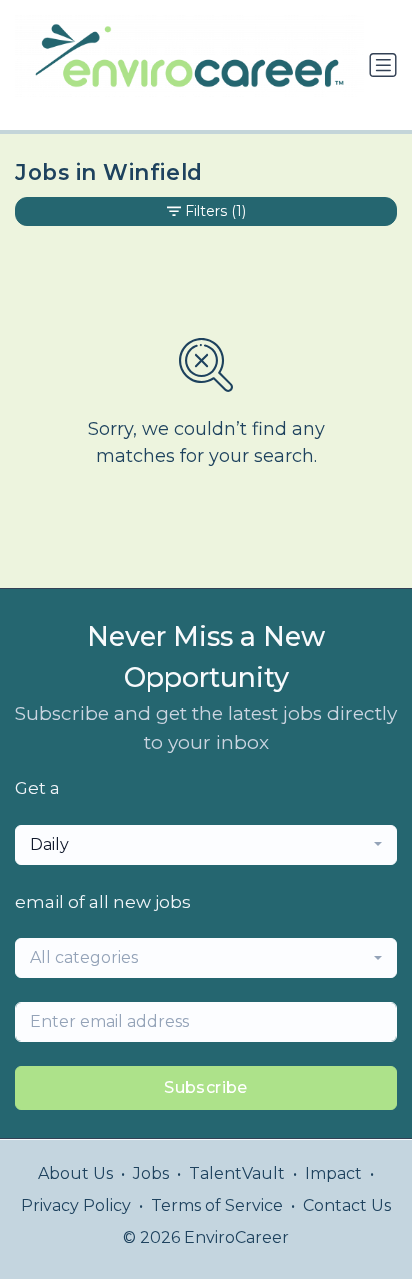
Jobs (151, 1173)
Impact (333, 1173)
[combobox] (206, 845)
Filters (215, 211)
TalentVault (237, 1173)
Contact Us (347, 1205)
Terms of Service (217, 1205)
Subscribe (206, 1087)
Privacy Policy (76, 1205)
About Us (75, 1173)
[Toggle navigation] (383, 65)
